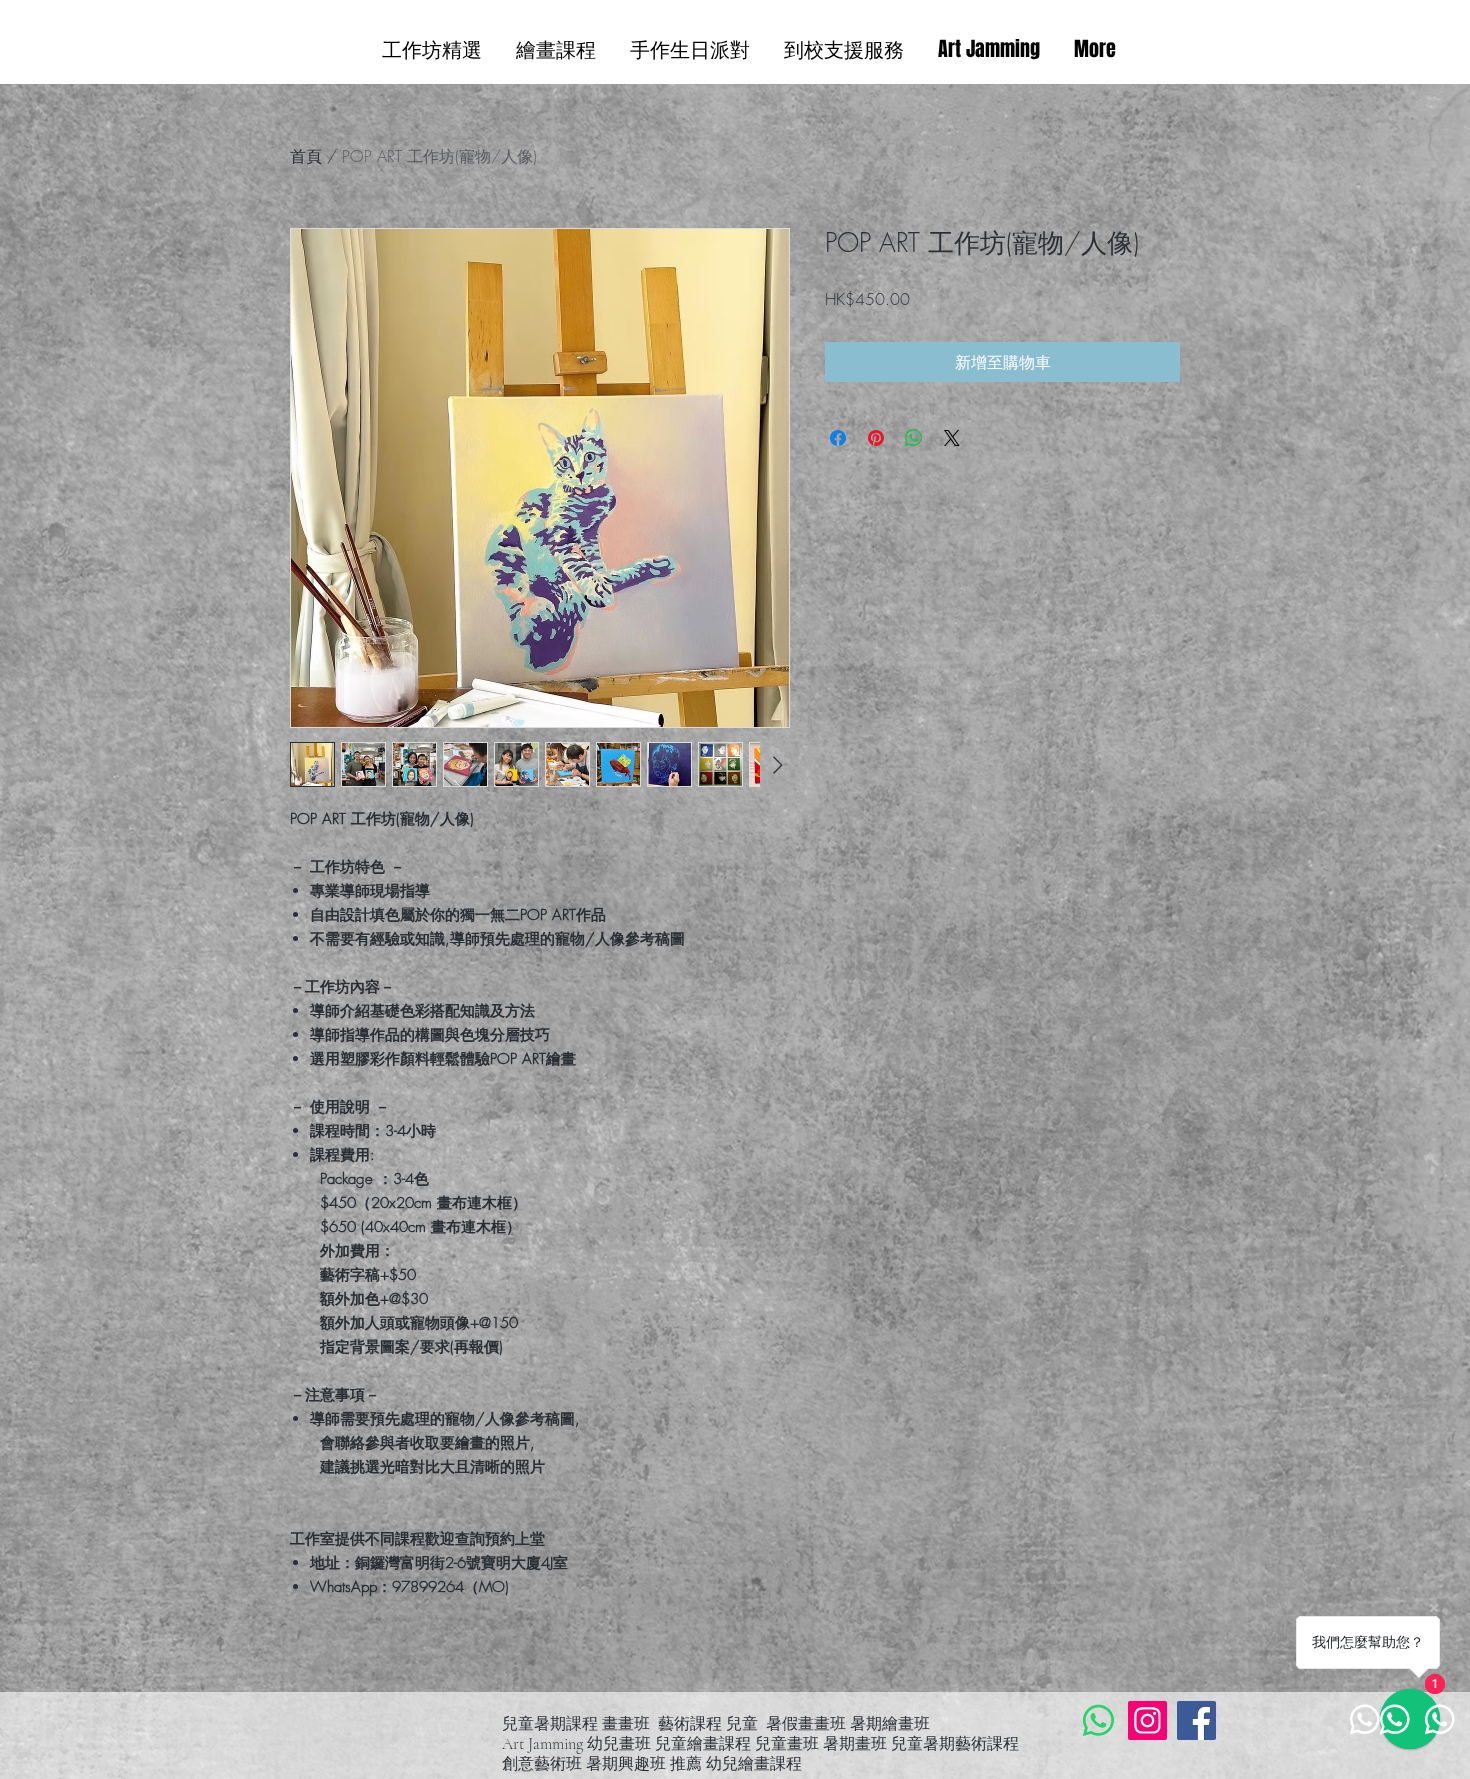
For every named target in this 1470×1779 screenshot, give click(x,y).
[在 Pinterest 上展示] (876, 438)
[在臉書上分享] (838, 438)
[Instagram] (1147, 1720)
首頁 (306, 156)
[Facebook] (1196, 1720)
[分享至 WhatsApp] (914, 438)
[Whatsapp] (1098, 1720)
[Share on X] (952, 438)
